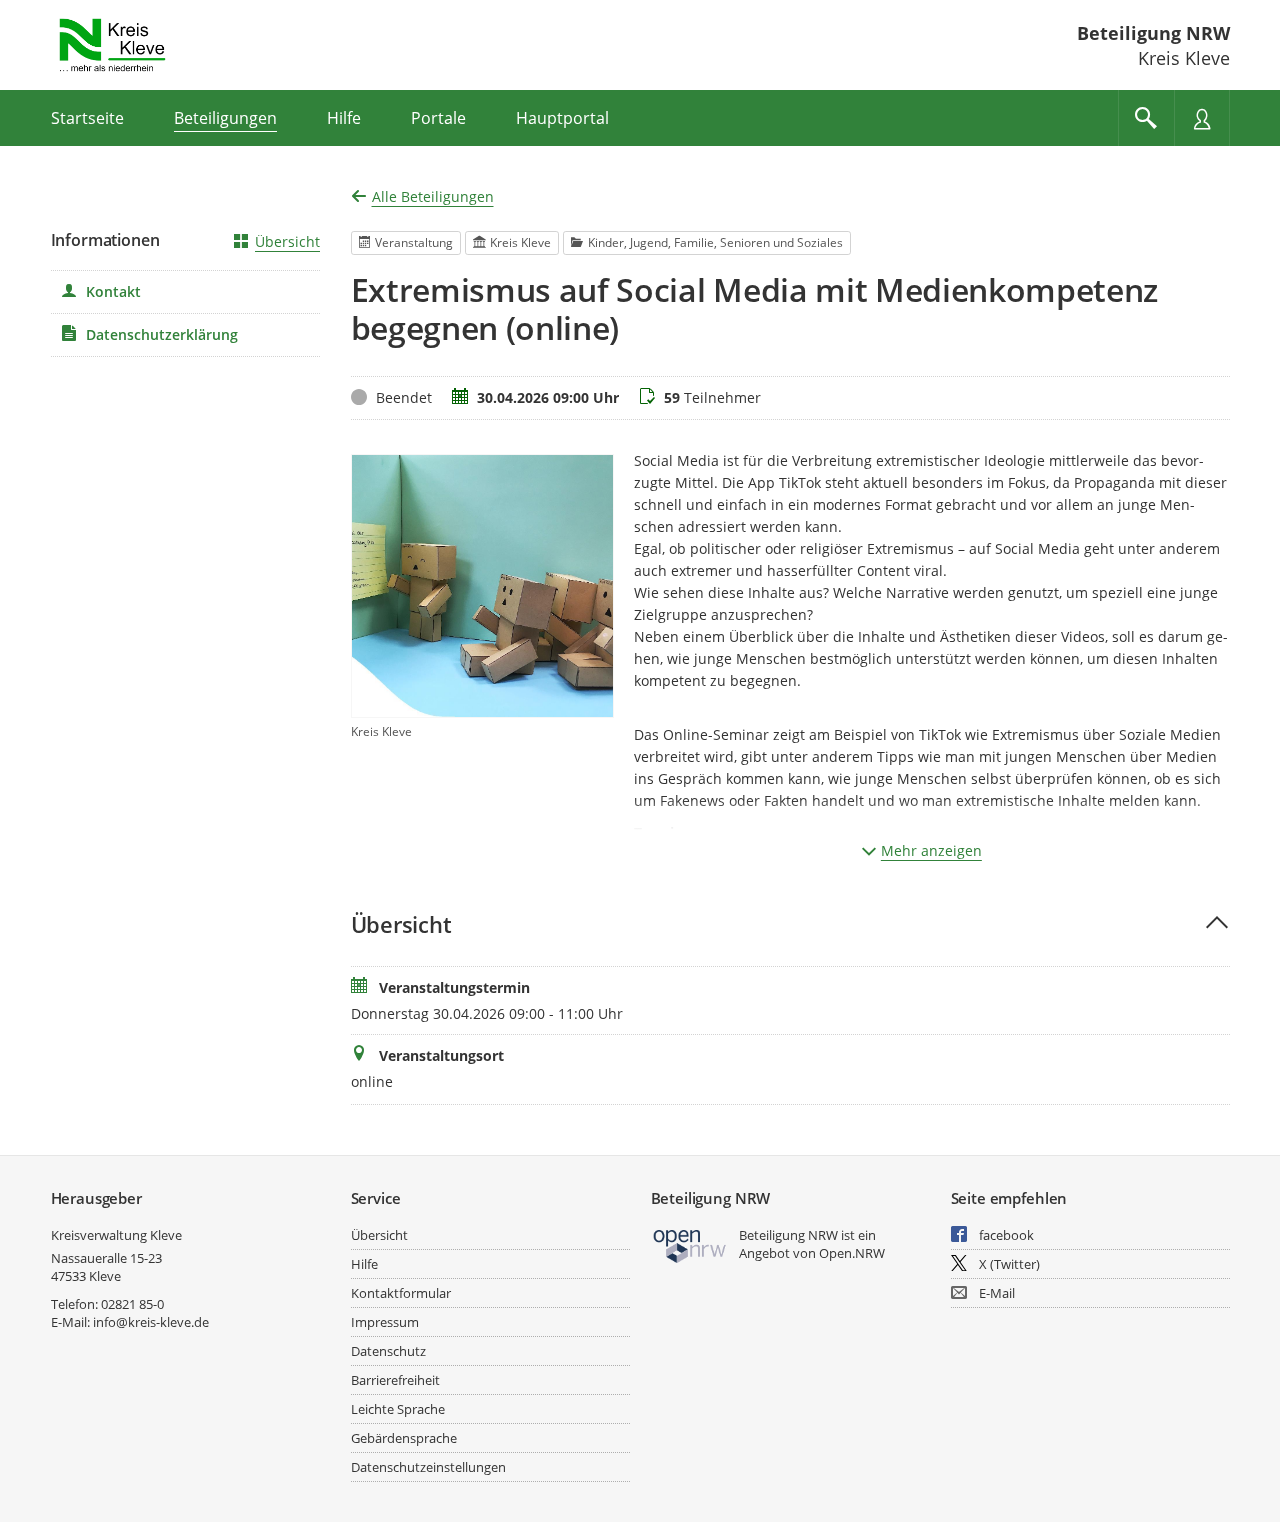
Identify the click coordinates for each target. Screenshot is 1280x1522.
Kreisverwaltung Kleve (116, 1235)
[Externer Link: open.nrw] (690, 1244)
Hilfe (364, 1264)
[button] (790, 924)
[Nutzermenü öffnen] (1202, 118)
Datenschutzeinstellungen (428, 1467)
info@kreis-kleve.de (151, 1322)
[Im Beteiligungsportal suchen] (1146, 118)
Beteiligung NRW (1153, 33)
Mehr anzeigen (931, 850)
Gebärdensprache (404, 1438)
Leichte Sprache (398, 1409)
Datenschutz (388, 1351)
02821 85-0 (132, 1304)
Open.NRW (852, 1253)
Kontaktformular (401, 1293)
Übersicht (287, 241)
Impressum (385, 1322)
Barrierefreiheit (395, 1380)
